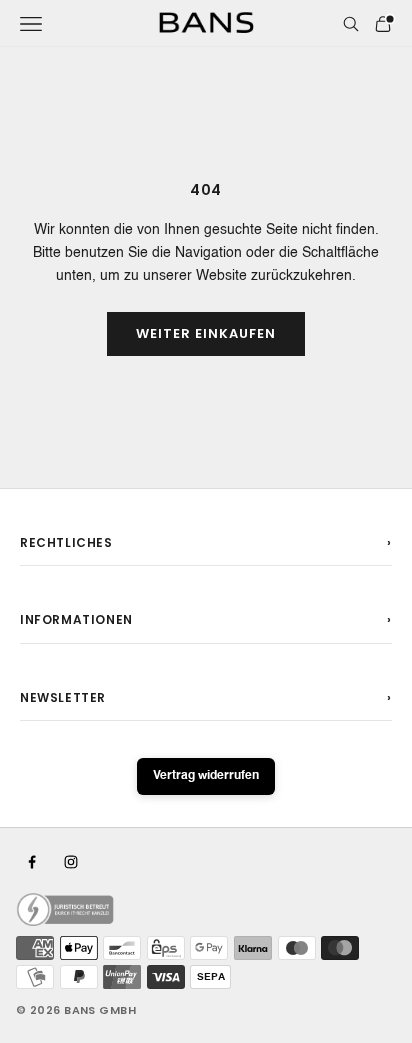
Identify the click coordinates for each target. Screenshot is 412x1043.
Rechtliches (66, 542)
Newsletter (63, 697)
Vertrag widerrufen (206, 776)
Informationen (76, 619)
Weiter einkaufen (206, 333)
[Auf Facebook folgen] (32, 862)
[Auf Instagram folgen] (71, 862)
